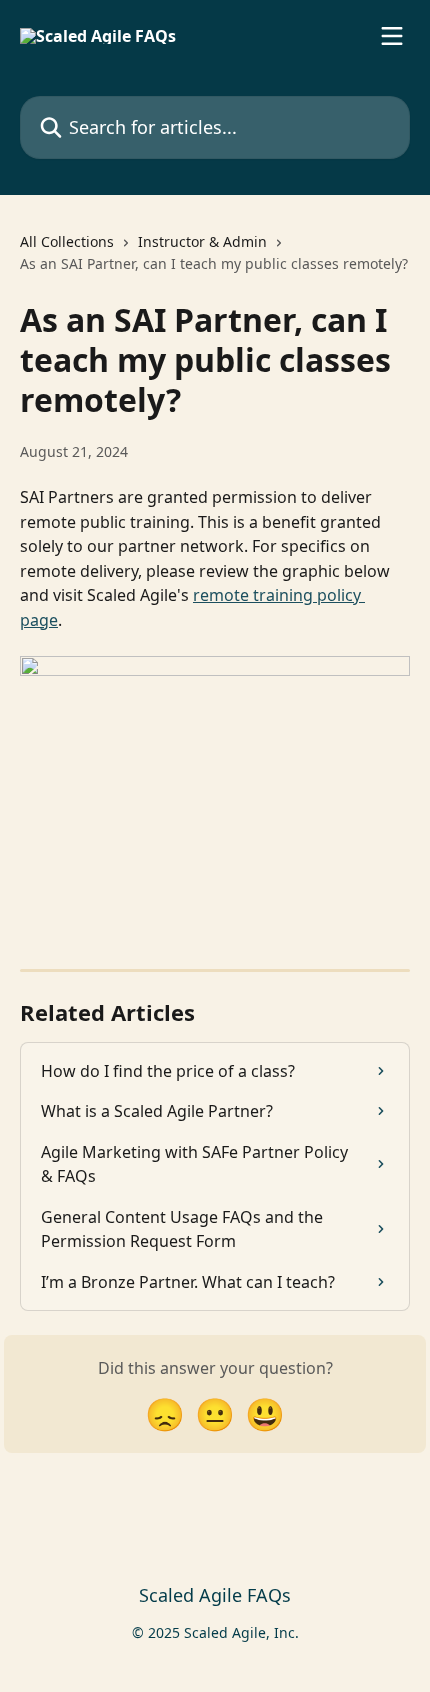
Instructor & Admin (202, 241)
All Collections (67, 241)
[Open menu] (392, 36)
